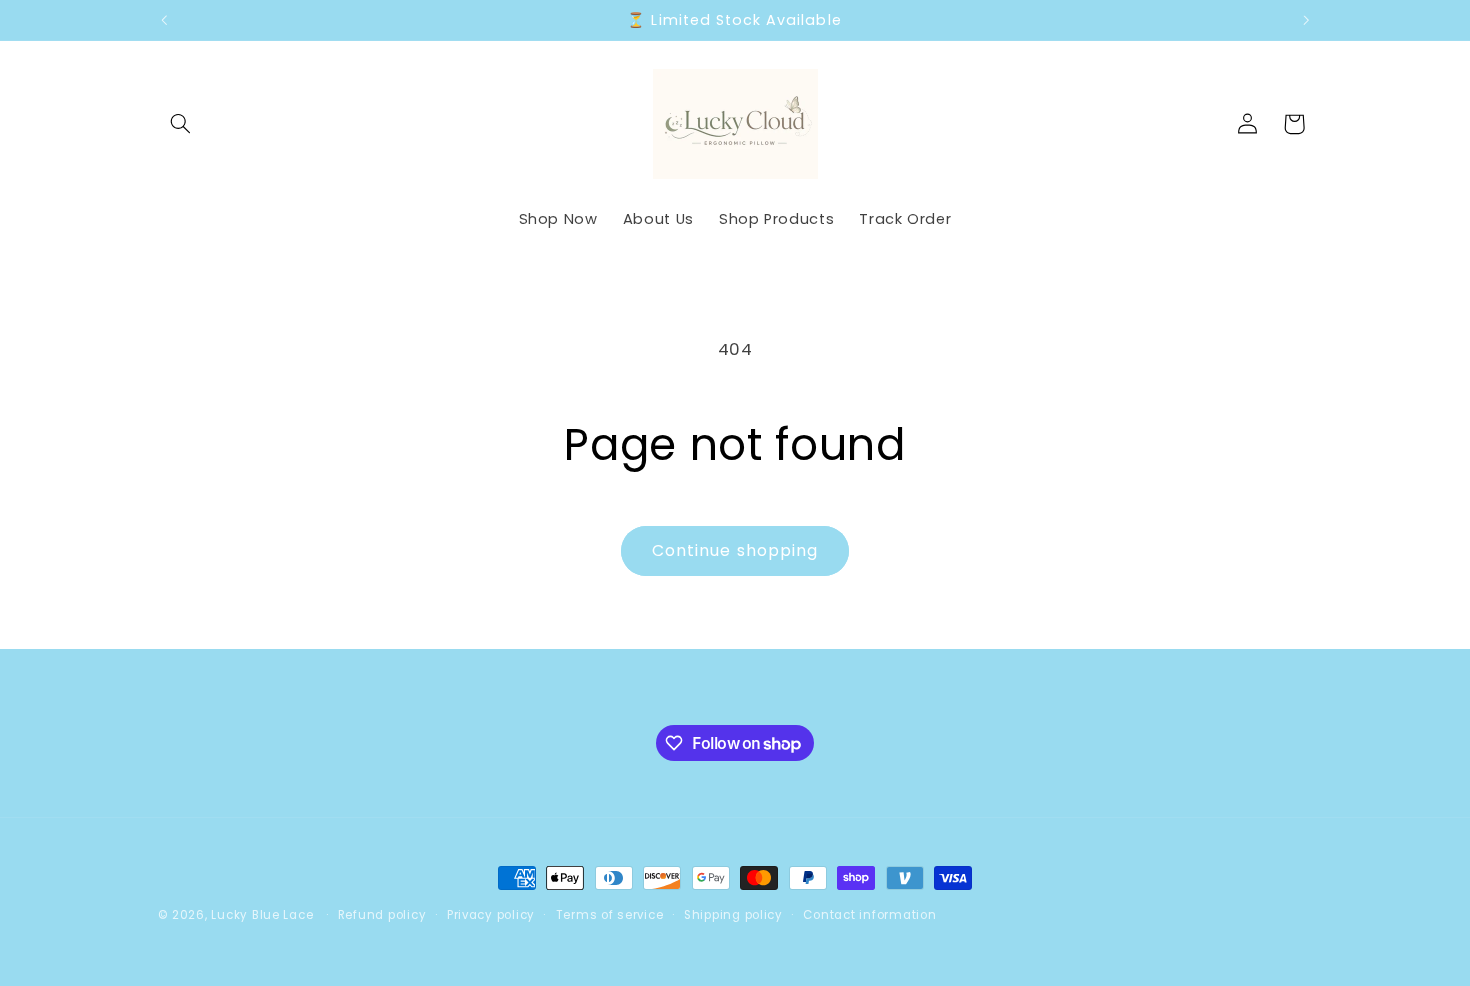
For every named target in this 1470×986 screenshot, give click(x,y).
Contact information (869, 915)
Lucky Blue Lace (262, 915)
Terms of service (610, 915)
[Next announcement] (1306, 20)
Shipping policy (733, 915)
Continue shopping (735, 550)
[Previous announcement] (164, 20)
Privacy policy (491, 915)
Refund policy (382, 915)
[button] (181, 124)
